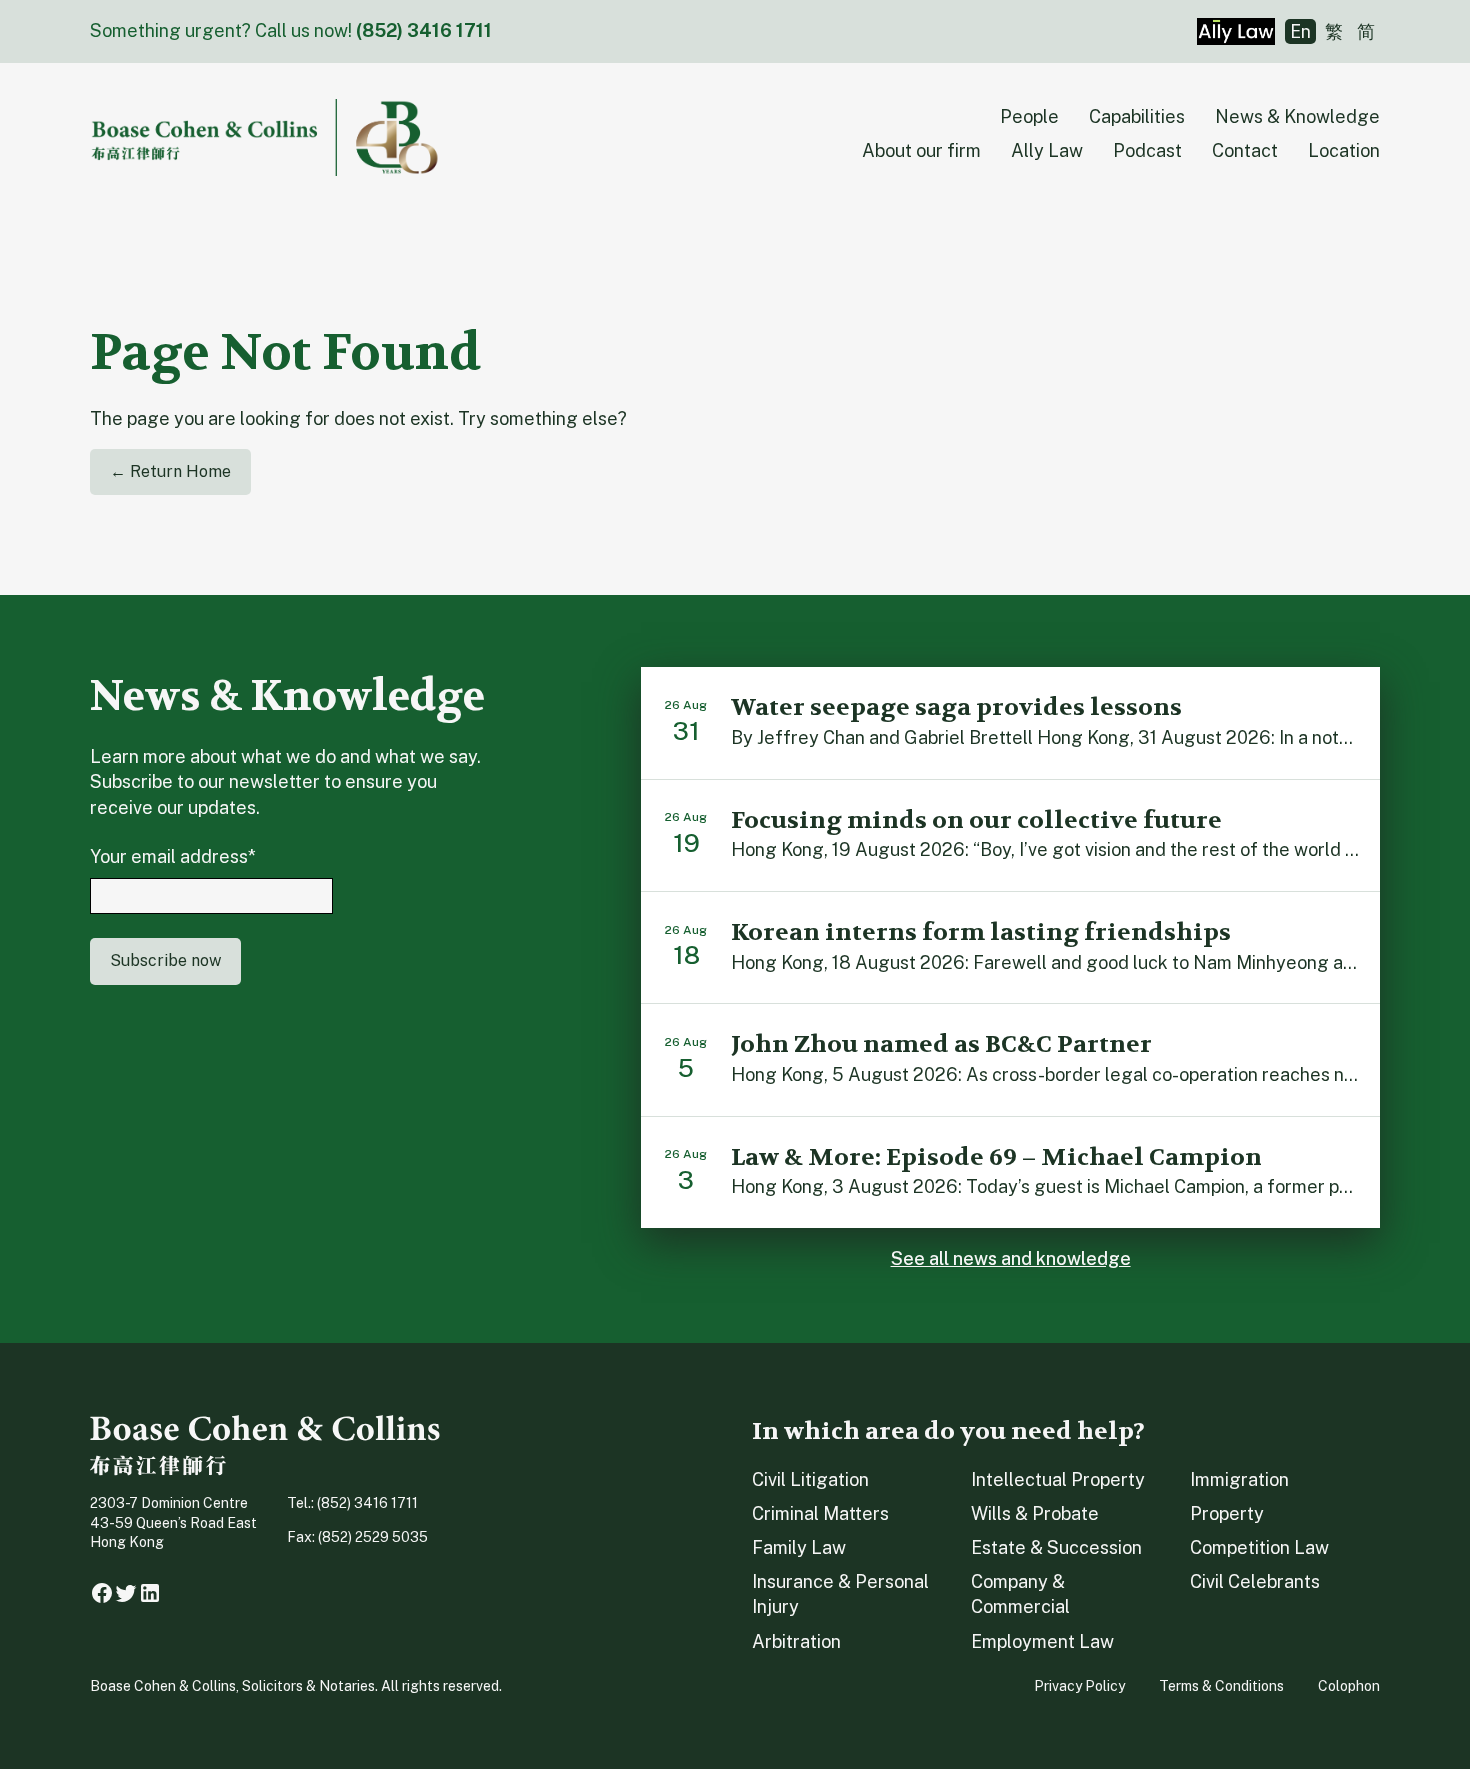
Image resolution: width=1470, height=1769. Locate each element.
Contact (1245, 150)
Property (1227, 1513)
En (1300, 31)
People (1029, 116)
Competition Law (1259, 1547)
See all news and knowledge (1011, 1258)
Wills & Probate (1035, 1513)
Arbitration (796, 1641)
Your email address (173, 856)
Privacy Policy (1079, 1686)
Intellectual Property (1058, 1479)
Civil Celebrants (1255, 1581)
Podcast (1147, 150)
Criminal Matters (820, 1513)
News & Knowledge (1297, 116)
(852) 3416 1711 (424, 30)
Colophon (1349, 1686)
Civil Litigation (810, 1479)
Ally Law (1047, 150)
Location (1344, 150)
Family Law (799, 1547)
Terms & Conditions (1221, 1686)
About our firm (921, 150)
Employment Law (1042, 1641)
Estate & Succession (1056, 1547)
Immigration (1239, 1479)
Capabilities (1137, 116)
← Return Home (170, 471)
